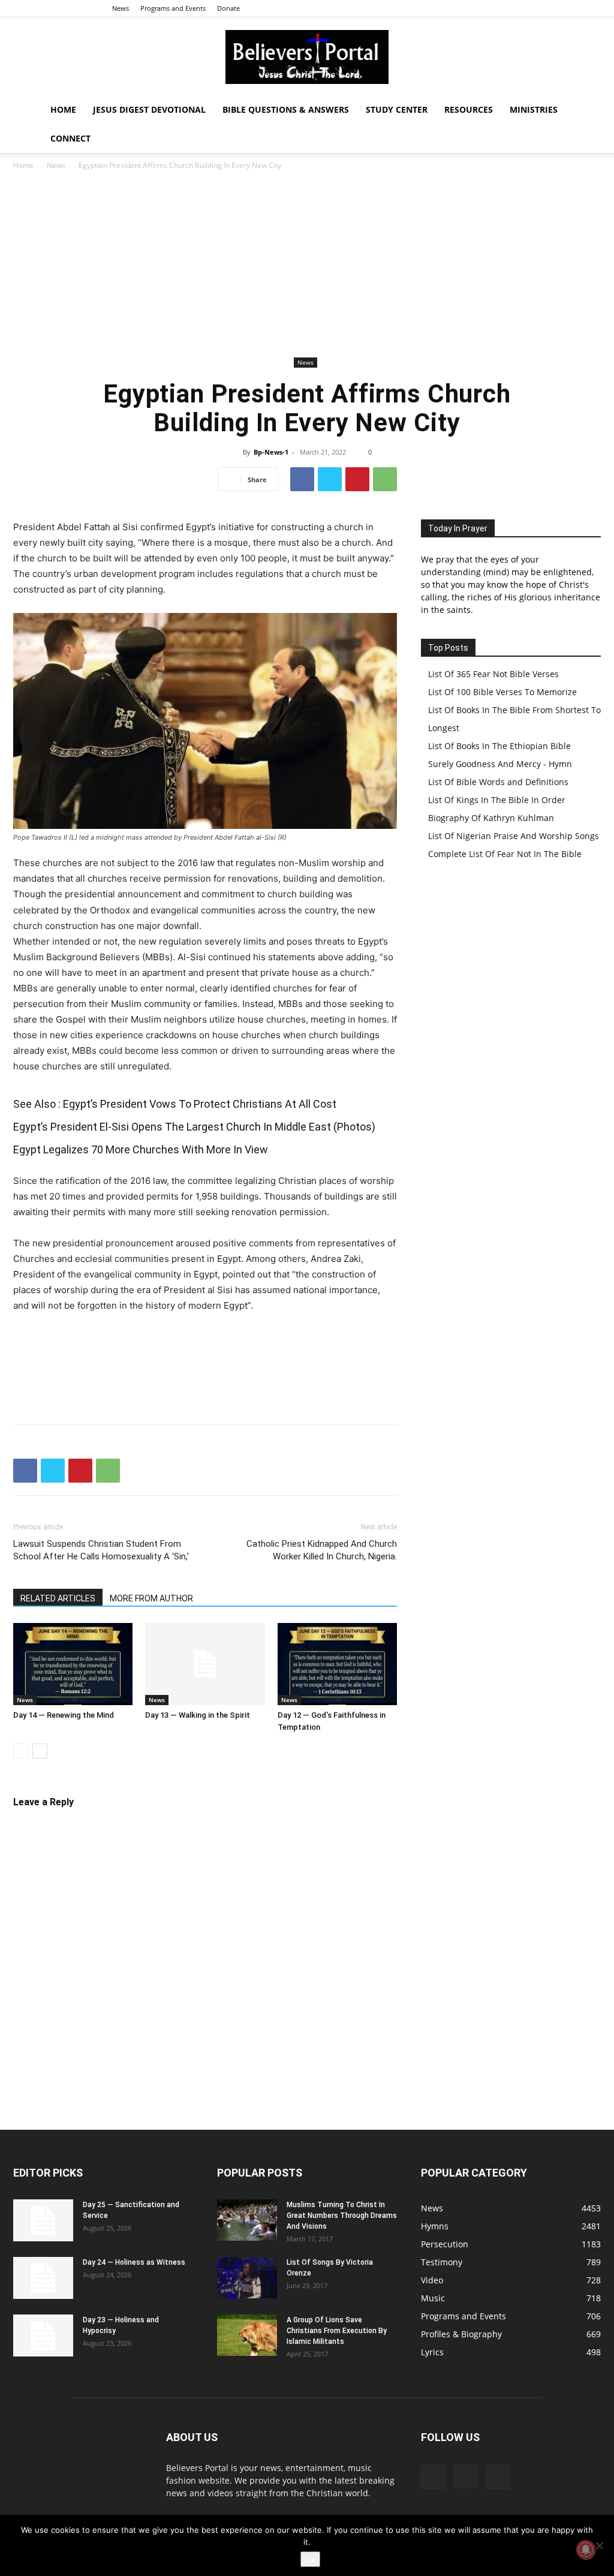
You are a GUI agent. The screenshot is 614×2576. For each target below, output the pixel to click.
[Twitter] (592, 8)
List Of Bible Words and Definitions (498, 782)
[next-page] (40, 1751)
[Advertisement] (307, 264)
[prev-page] (21, 1751)
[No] (599, 2545)
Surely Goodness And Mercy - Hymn (500, 764)
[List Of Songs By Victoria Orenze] (247, 2278)
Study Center (397, 109)
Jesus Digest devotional (149, 109)
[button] (586, 111)
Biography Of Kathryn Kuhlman (491, 818)
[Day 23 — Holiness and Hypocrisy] (43, 2335)
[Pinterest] (357, 479)
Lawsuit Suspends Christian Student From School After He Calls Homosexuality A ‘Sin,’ (101, 1550)
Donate (228, 8)
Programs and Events (173, 8)
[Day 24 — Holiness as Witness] (43, 2278)
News (121, 8)
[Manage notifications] (586, 2550)
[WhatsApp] (385, 479)
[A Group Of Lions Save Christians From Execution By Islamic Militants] (247, 2335)
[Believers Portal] (307, 57)
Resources (469, 109)
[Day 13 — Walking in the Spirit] (205, 1664)
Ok (310, 2559)
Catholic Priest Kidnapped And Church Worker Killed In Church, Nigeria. (322, 1550)
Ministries (534, 109)
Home (63, 109)
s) (371, 1127)
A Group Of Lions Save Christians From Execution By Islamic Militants (337, 2331)
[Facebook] (552, 8)
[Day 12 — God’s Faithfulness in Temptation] (337, 1664)
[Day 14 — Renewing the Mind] (73, 1664)
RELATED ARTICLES (58, 1598)
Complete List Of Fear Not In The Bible (505, 854)
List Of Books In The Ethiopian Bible (499, 746)
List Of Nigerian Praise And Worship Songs (514, 836)
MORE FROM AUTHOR (151, 1598)
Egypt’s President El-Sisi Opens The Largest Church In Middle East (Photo (189, 1127)
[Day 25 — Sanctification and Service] (43, 2220)
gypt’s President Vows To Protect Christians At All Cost (203, 1104)
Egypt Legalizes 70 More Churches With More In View (141, 1149)
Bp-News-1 (271, 452)
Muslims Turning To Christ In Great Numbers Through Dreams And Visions (342, 2216)
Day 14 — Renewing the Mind (64, 1715)
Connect (70, 138)
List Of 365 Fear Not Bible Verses (493, 674)
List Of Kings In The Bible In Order (497, 800)
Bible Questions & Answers (286, 109)
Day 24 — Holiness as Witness (134, 2262)
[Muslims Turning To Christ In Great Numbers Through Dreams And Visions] (247, 2220)
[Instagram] (572, 8)
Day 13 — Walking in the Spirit (198, 1715)
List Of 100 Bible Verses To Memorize (502, 692)
